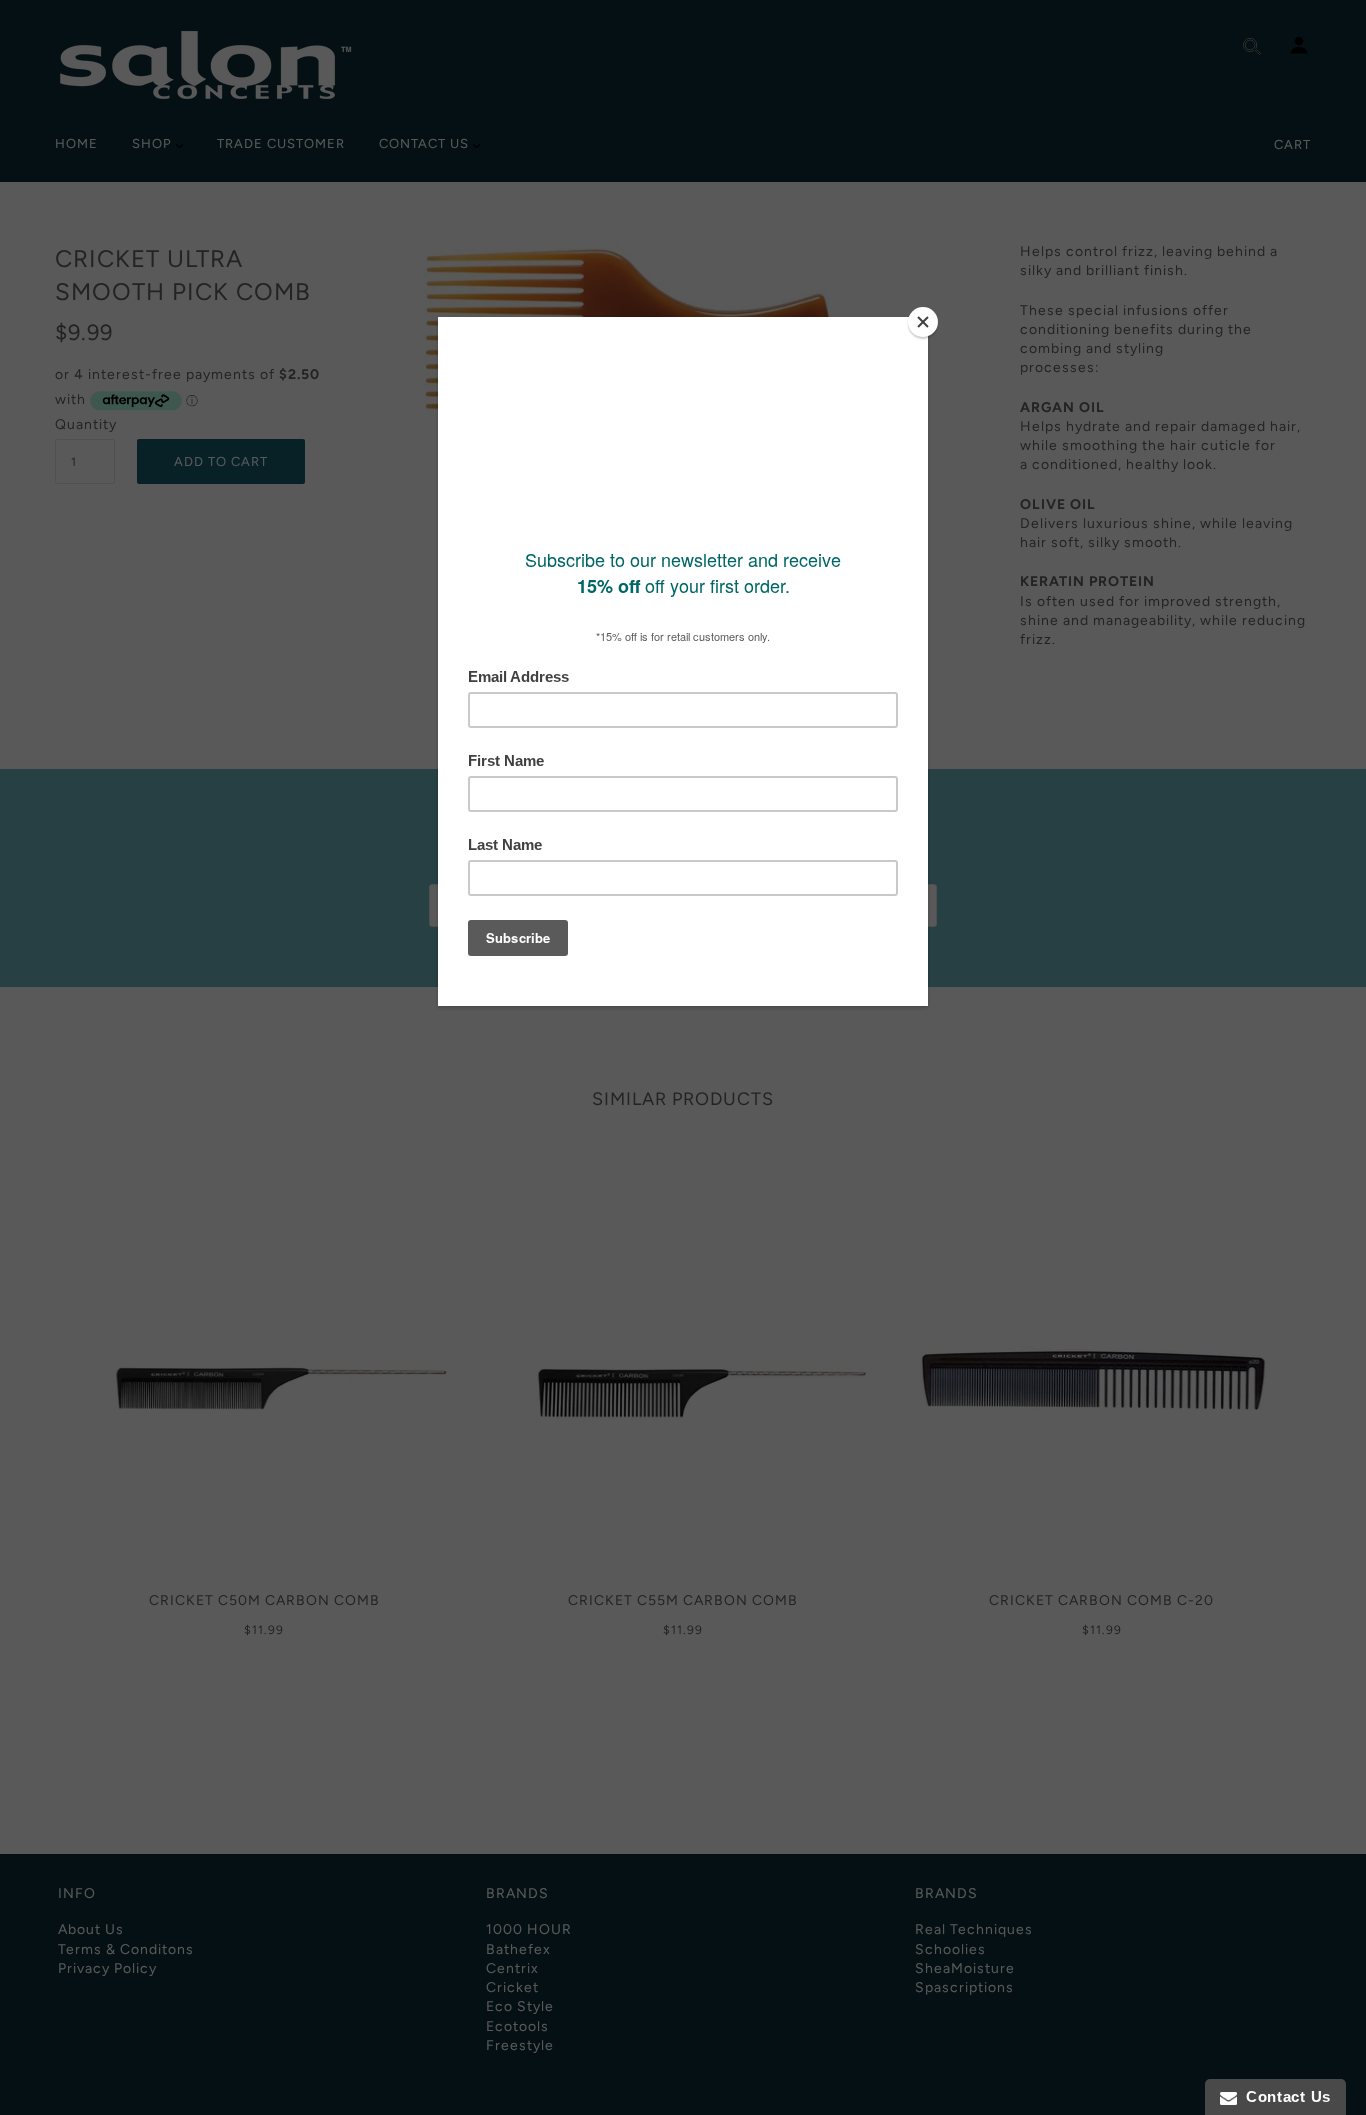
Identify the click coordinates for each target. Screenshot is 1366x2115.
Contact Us (1284, 2096)
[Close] (923, 322)
